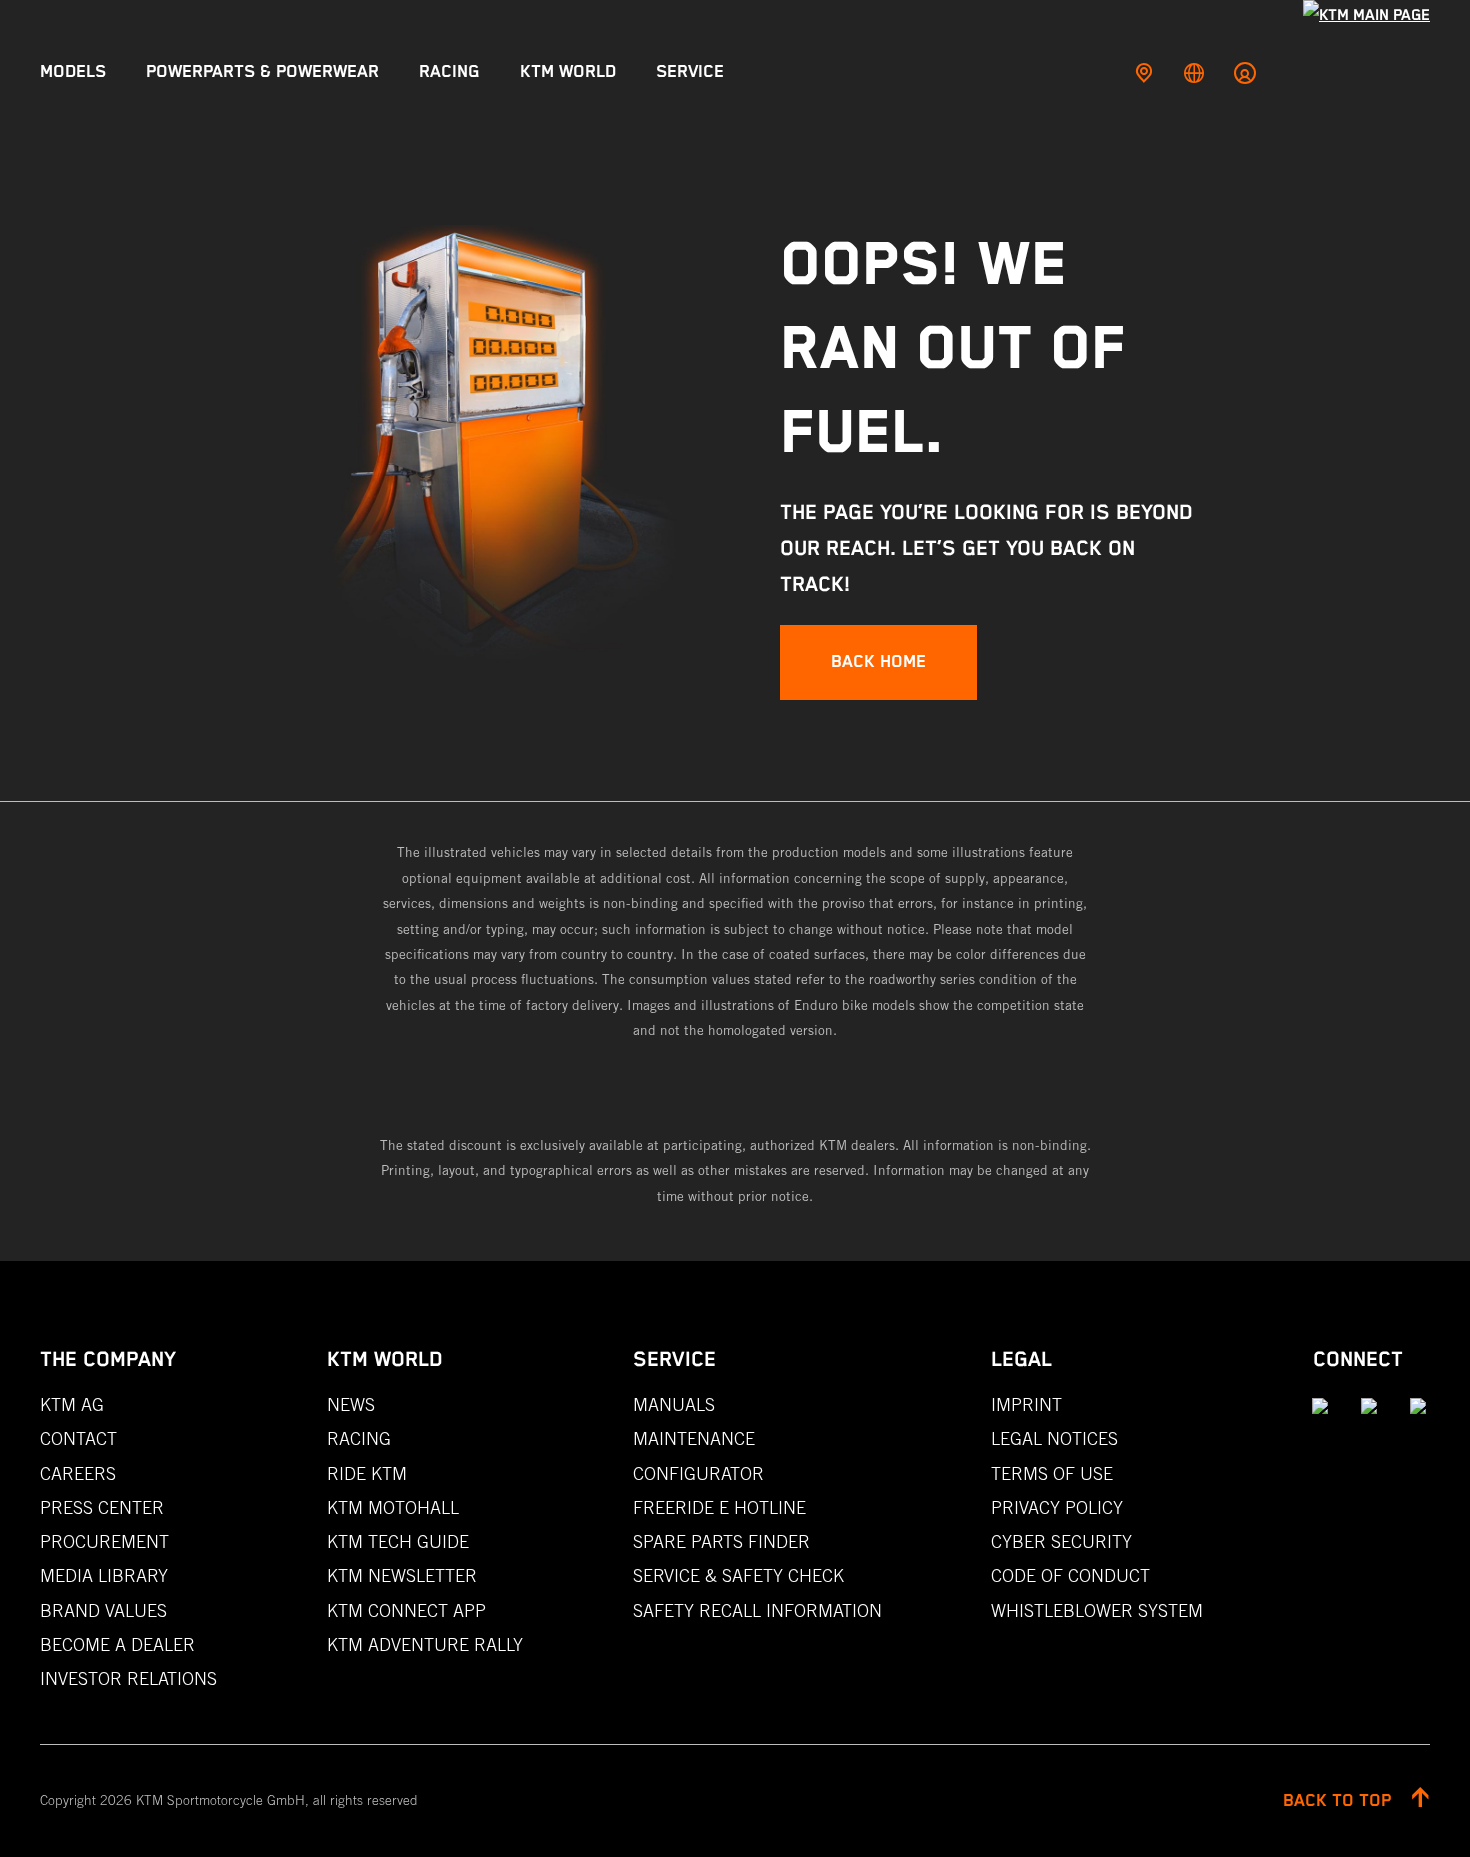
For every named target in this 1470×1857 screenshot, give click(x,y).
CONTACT (78, 1438)
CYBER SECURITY (1061, 1541)
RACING (359, 1438)
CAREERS (78, 1473)
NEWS (351, 1404)
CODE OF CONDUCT (1070, 1575)
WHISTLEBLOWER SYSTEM (1097, 1610)
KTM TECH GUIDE (398, 1541)
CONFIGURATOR (698, 1473)
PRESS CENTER (102, 1507)
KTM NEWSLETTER (402, 1575)
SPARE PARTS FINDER (721, 1541)
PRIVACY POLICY (1057, 1507)
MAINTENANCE (694, 1438)
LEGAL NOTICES (1054, 1438)
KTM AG (72, 1404)
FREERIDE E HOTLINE (719, 1507)
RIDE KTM (367, 1473)
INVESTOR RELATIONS (128, 1678)
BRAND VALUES (103, 1610)
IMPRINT (1026, 1404)
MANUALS (674, 1404)
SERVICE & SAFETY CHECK (738, 1575)
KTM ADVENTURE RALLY (425, 1644)
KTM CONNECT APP (406, 1610)
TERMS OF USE (1052, 1473)
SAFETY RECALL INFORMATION (757, 1610)
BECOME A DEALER (117, 1644)
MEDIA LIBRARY (104, 1575)
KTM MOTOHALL (393, 1507)
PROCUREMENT (104, 1541)
